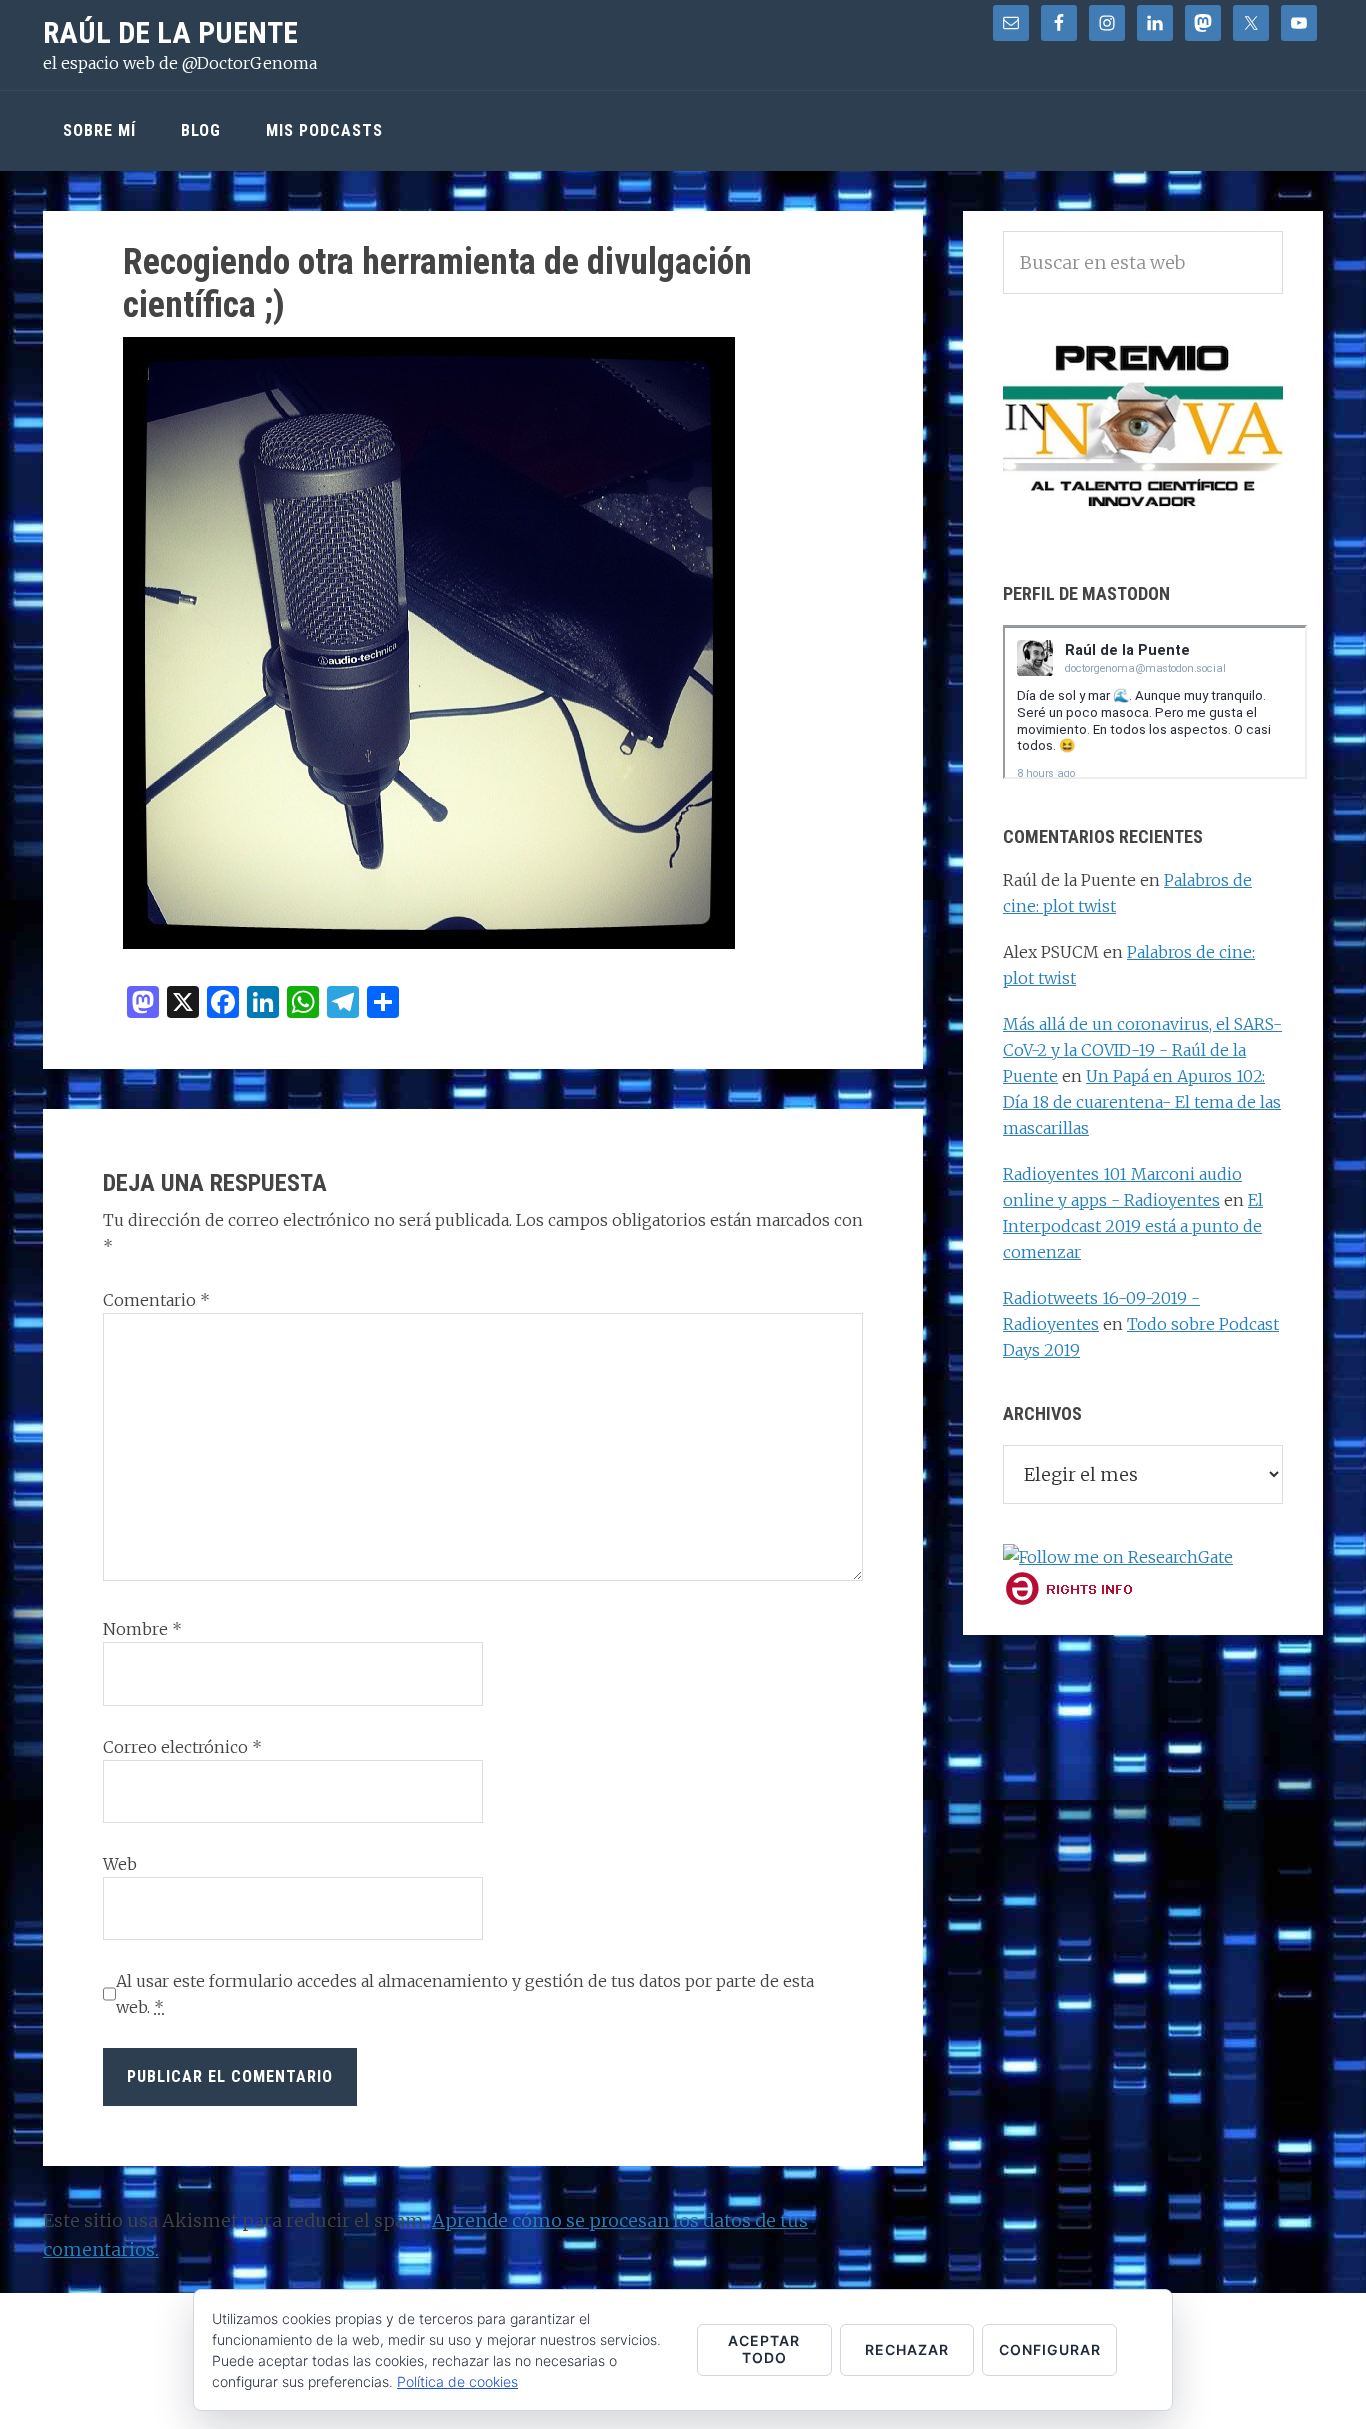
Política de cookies (457, 2381)
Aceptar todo (764, 2349)
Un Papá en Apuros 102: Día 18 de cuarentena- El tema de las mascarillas (1142, 1102)
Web (120, 1864)
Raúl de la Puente (170, 32)
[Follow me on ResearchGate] (1118, 1557)
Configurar (1050, 2349)
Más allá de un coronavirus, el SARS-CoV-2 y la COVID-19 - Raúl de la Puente (1142, 1050)
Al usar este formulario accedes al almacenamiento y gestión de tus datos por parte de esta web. (465, 1994)
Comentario (156, 1300)
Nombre (142, 1629)
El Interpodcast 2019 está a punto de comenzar (1133, 1226)
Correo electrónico (182, 1747)
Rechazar (907, 2349)
